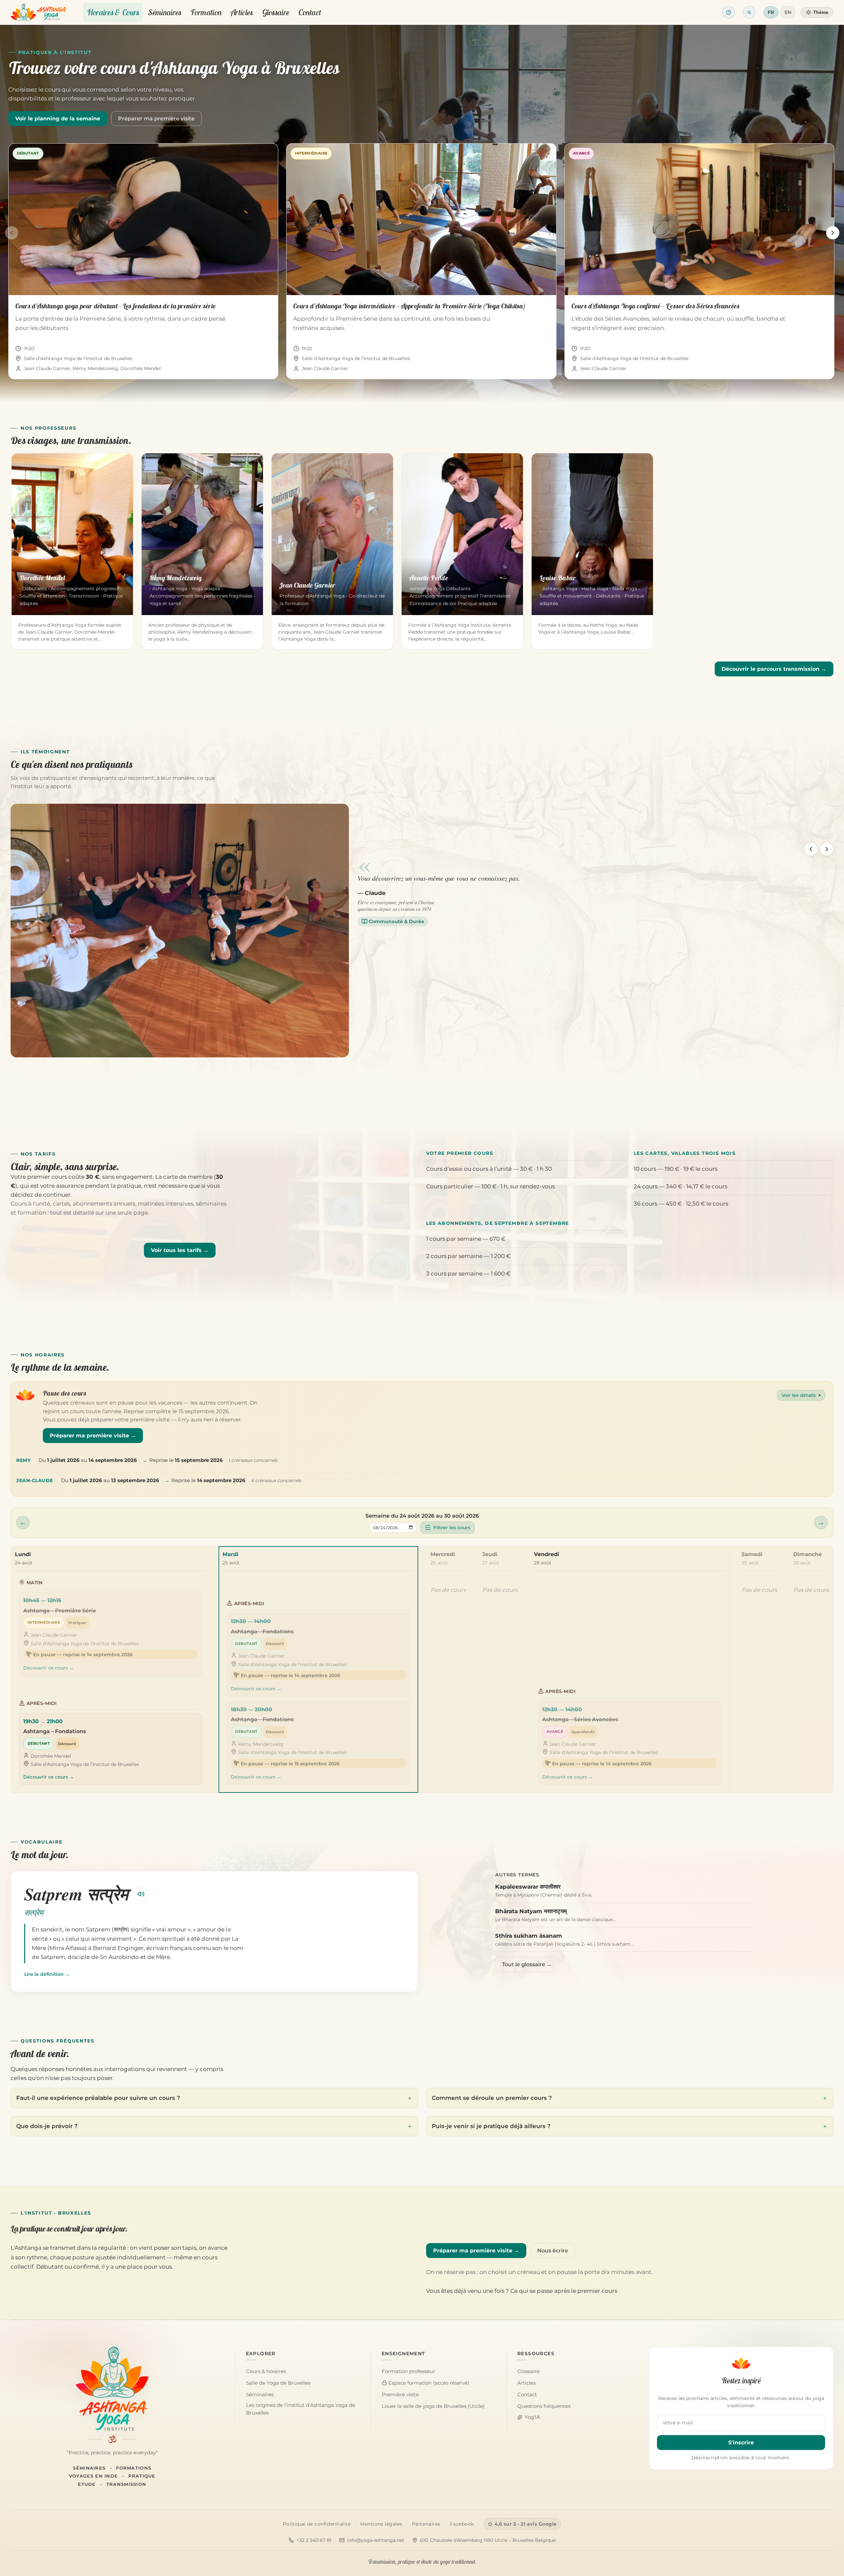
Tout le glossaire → (527, 1964)
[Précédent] (12, 233)
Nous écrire (553, 2251)
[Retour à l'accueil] (38, 12)
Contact (310, 12)
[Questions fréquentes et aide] (729, 12)
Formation (206, 12)
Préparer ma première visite (156, 119)
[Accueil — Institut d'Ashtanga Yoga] (112, 2389)
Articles (242, 12)
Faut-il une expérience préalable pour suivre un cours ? (98, 2098)
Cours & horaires (266, 2371)
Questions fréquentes (544, 2406)
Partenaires (426, 2524)
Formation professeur (408, 2371)
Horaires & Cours (113, 12)
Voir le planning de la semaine (58, 119)
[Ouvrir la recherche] (749, 12)
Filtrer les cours (452, 1528)
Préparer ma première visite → (93, 1436)
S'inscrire (741, 2443)
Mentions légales (381, 2524)
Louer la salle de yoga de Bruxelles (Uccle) (433, 2406)
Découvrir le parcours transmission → (774, 669)
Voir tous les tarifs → (180, 1250)
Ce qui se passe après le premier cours (564, 2291)
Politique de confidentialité (317, 2524)
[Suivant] (833, 233)
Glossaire (276, 12)
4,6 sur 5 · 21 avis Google (526, 2524)
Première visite (400, 2395)
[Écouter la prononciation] (141, 1894)
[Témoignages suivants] (827, 849)
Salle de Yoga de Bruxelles (278, 2383)
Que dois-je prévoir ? (47, 2126)
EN (788, 12)
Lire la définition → (47, 1974)
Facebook (462, 2524)
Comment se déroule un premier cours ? (492, 2098)
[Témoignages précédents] (811, 849)
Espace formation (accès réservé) (428, 2383)
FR (771, 12)
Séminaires (165, 12)
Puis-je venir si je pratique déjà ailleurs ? (491, 2126)
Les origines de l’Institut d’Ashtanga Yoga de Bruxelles (301, 2409)
